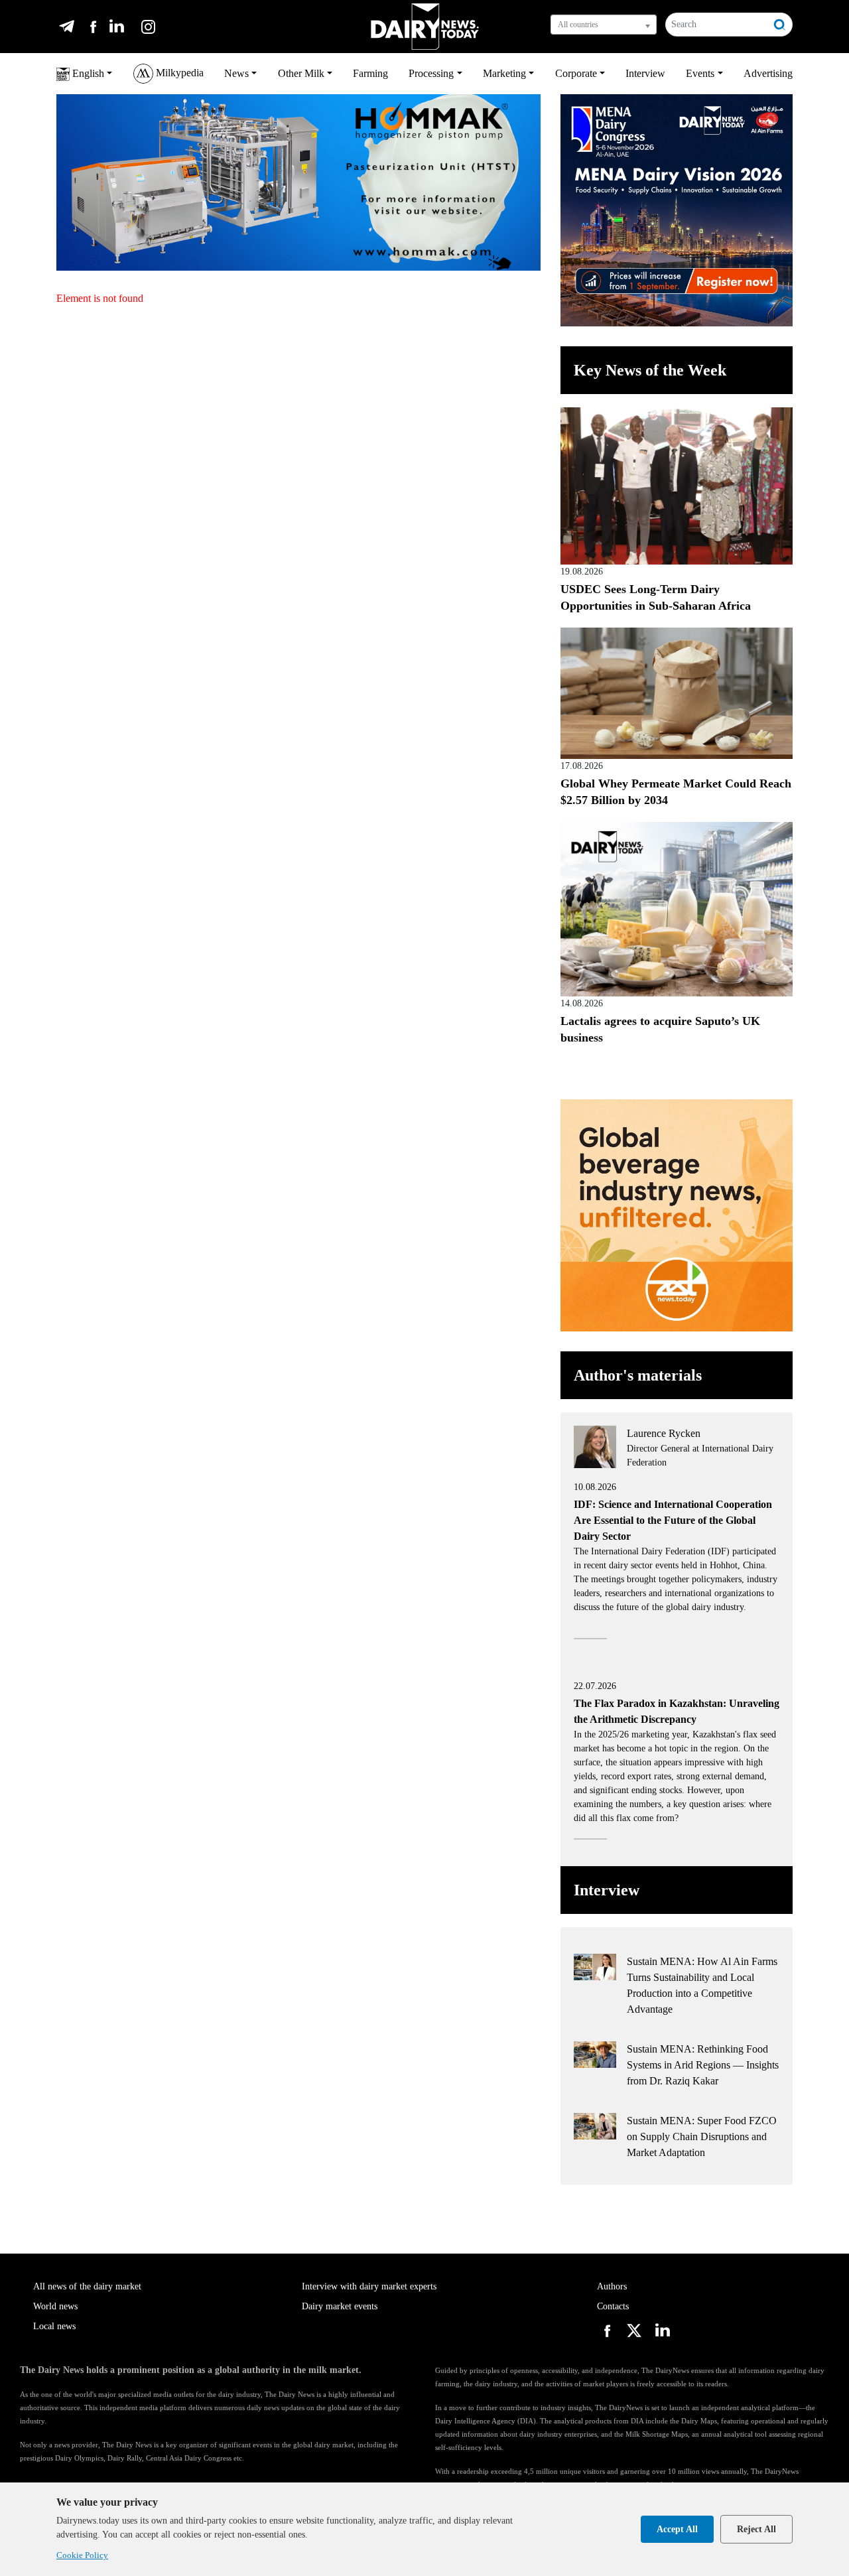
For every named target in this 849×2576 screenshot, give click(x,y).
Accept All (677, 2529)
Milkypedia (178, 73)
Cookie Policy (82, 2555)
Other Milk (301, 73)
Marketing (504, 73)
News (236, 73)
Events (700, 73)
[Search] (780, 25)
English (87, 73)
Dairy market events (340, 2306)
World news (55, 2306)
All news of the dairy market (87, 2286)
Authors (612, 2286)
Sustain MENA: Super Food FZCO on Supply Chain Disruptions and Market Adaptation (702, 2136)
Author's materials (638, 1375)
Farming (370, 73)
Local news (54, 2326)
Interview (645, 73)
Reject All (756, 2529)
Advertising (768, 73)
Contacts (613, 2306)
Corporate (576, 73)
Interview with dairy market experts (369, 2286)
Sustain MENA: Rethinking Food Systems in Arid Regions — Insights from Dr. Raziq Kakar (703, 2065)
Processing (431, 73)
